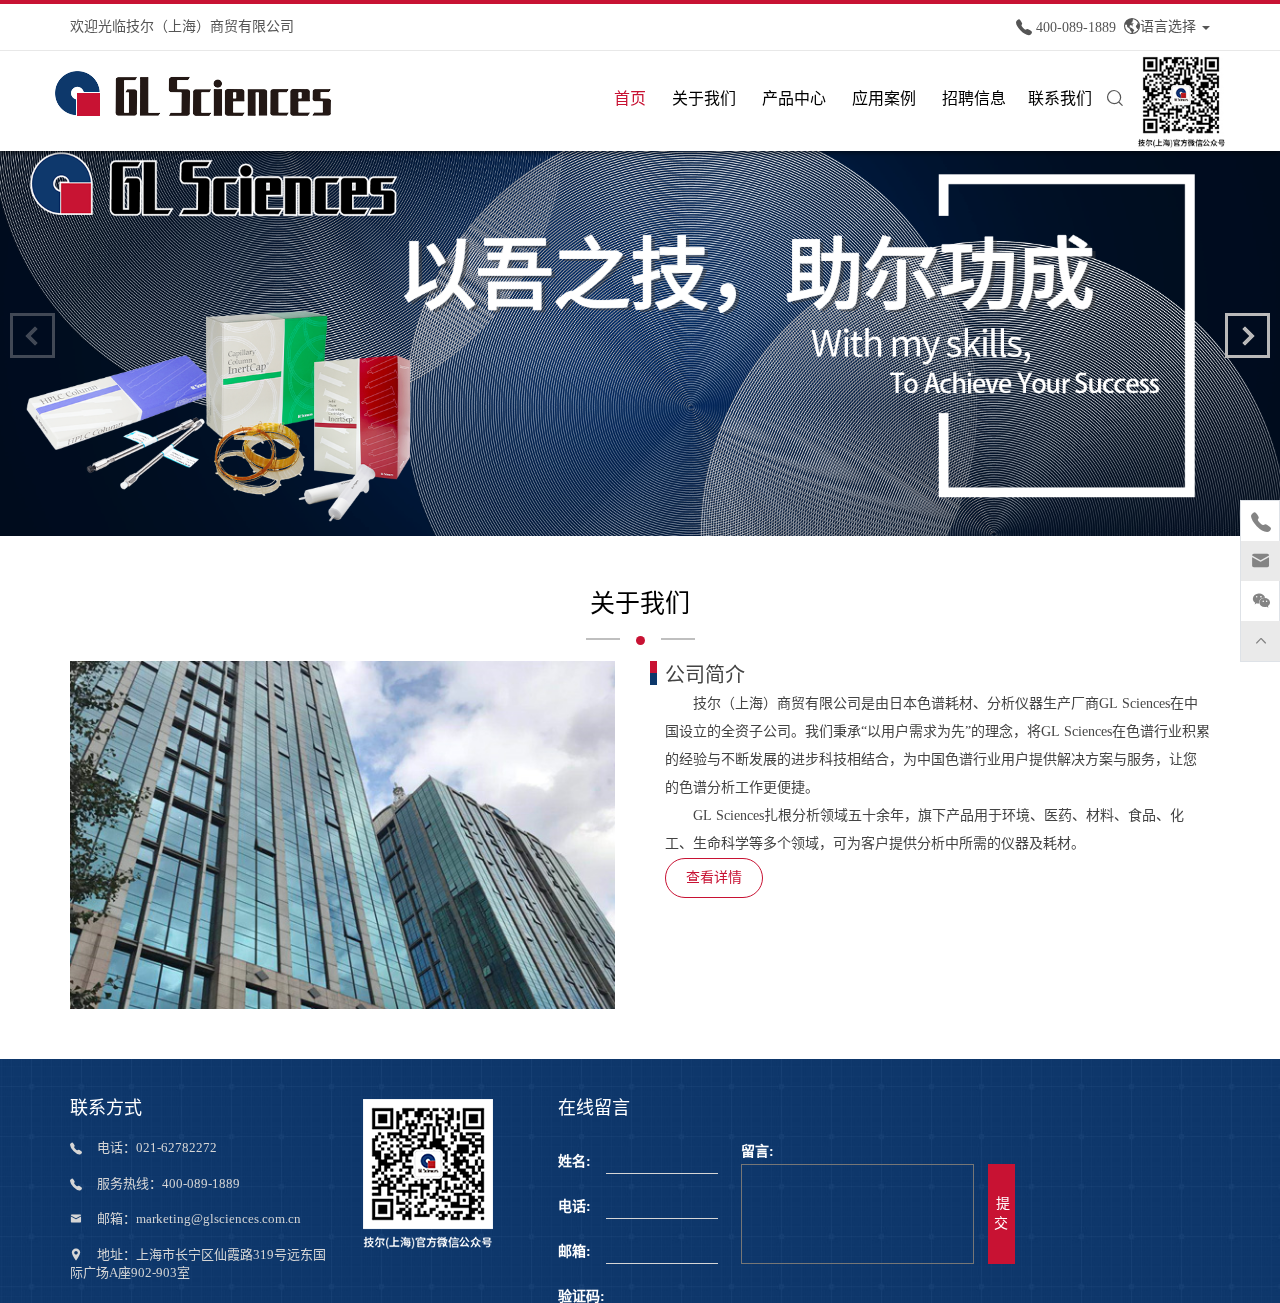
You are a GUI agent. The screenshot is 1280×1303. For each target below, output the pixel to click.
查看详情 (714, 877)
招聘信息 (974, 98)
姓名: (574, 1161)
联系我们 (1060, 98)
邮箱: (574, 1251)
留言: (757, 1151)
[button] (1247, 335)
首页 (630, 98)
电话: (574, 1206)
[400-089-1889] (1261, 524)
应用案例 (884, 98)
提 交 (1001, 1213)
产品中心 (794, 98)
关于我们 (704, 98)
